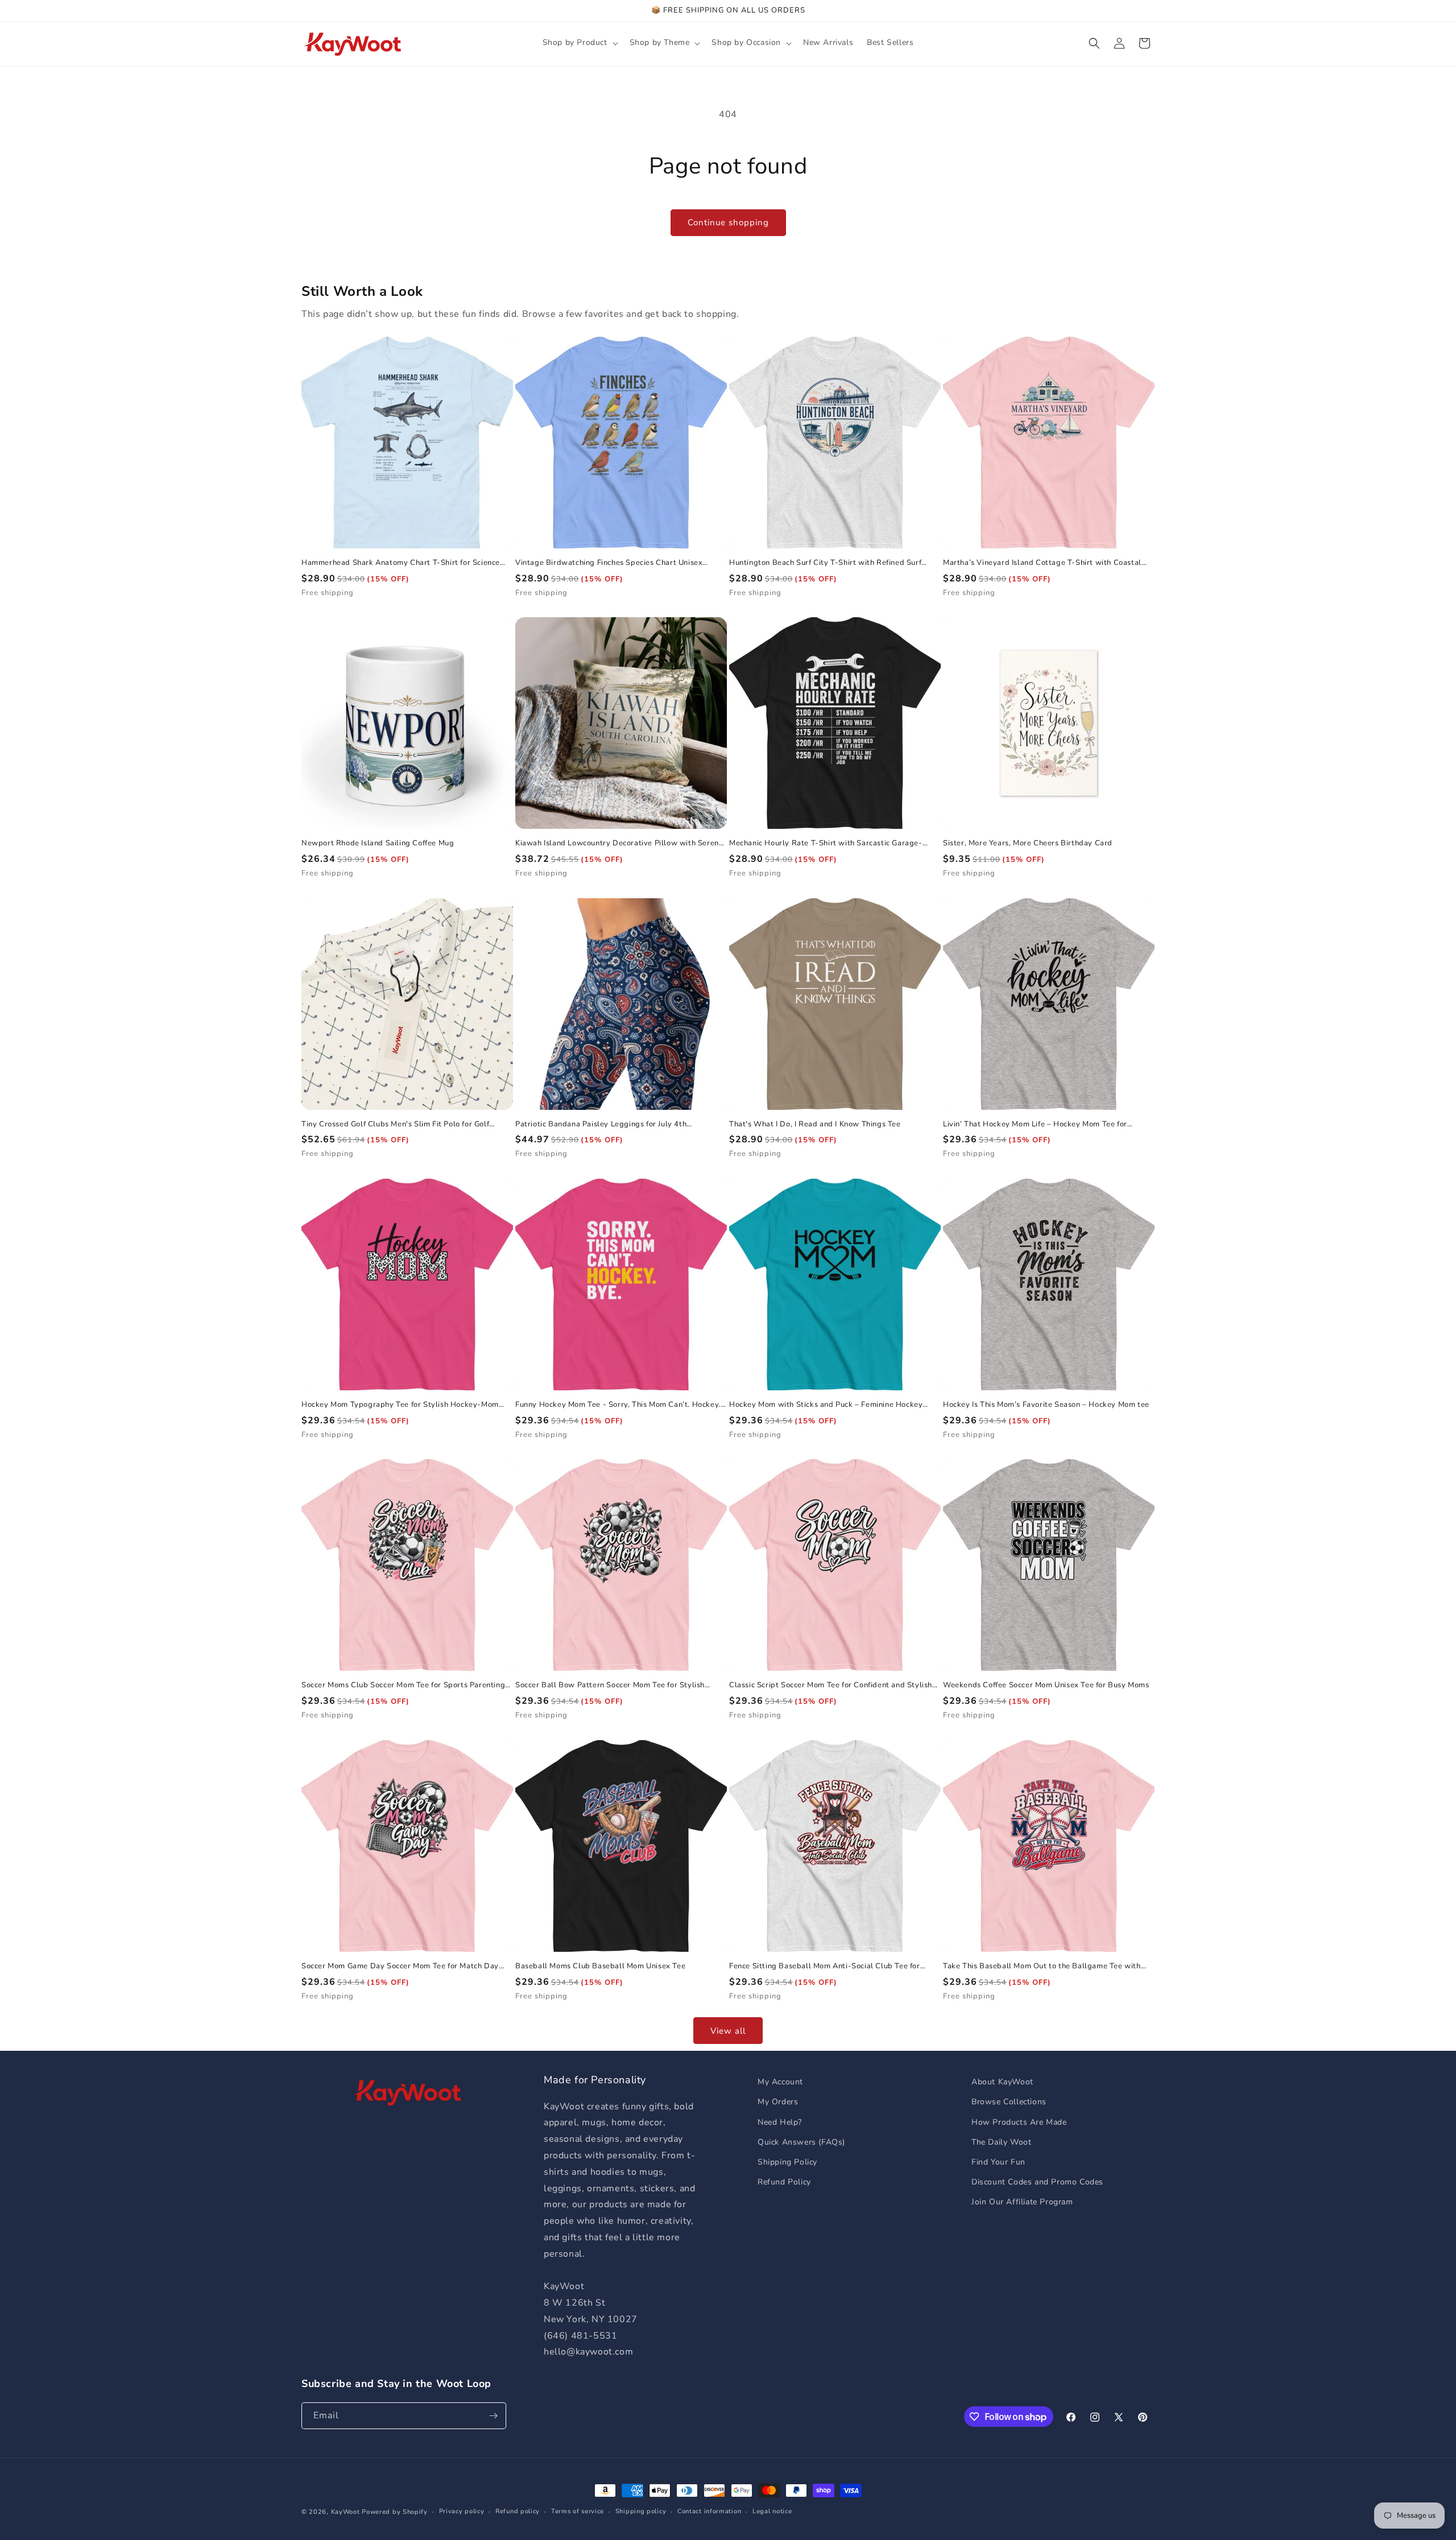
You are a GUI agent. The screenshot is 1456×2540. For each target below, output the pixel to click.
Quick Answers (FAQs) (801, 2142)
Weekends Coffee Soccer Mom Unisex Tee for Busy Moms (1046, 1685)
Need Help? (780, 2122)
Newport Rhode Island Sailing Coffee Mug (378, 843)
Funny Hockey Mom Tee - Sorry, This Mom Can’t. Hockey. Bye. (618, 1405)
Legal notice (772, 2511)
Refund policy (518, 2511)
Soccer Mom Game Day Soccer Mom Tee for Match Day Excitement (400, 1966)
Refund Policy (784, 2182)
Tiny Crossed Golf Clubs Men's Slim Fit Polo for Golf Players (395, 1124)
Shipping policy (641, 2511)
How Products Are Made (1019, 2122)
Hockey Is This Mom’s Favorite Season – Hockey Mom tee (1046, 1405)
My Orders (778, 2102)
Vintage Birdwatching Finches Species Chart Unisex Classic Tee (609, 563)
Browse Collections (1009, 2102)
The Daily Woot (1001, 2142)
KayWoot (346, 2512)
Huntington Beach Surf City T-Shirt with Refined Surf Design (825, 563)
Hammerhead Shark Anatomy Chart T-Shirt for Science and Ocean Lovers (401, 563)
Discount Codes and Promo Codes (1037, 2182)
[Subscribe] (493, 2416)
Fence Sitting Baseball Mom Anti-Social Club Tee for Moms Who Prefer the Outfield (825, 1966)
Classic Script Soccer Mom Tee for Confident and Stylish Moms (831, 1685)
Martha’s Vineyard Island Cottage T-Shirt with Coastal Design (1042, 563)
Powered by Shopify (395, 2512)
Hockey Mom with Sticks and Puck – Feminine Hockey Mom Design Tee (826, 1405)
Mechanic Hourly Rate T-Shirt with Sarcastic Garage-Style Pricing (826, 843)
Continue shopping (728, 222)
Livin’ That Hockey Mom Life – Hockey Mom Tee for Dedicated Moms (1035, 1124)
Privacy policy (462, 2511)
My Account (780, 2082)
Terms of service (578, 2511)
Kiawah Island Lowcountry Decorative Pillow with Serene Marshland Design (619, 843)
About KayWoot (1002, 2082)
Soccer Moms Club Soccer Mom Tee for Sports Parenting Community (403, 1685)
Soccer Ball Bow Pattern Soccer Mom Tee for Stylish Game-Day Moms (610, 1685)
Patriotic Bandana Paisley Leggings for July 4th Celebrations (601, 1124)
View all (728, 2031)
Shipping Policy (787, 2162)
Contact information (709, 2511)
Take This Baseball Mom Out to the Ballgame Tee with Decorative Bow (1042, 1966)
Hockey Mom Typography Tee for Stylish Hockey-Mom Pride (400, 1405)
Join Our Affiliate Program (1022, 2202)
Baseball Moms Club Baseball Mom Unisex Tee (600, 1966)
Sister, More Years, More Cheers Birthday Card (1028, 843)
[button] (579, 43)
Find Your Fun (998, 2162)
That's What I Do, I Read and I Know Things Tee (815, 1124)
